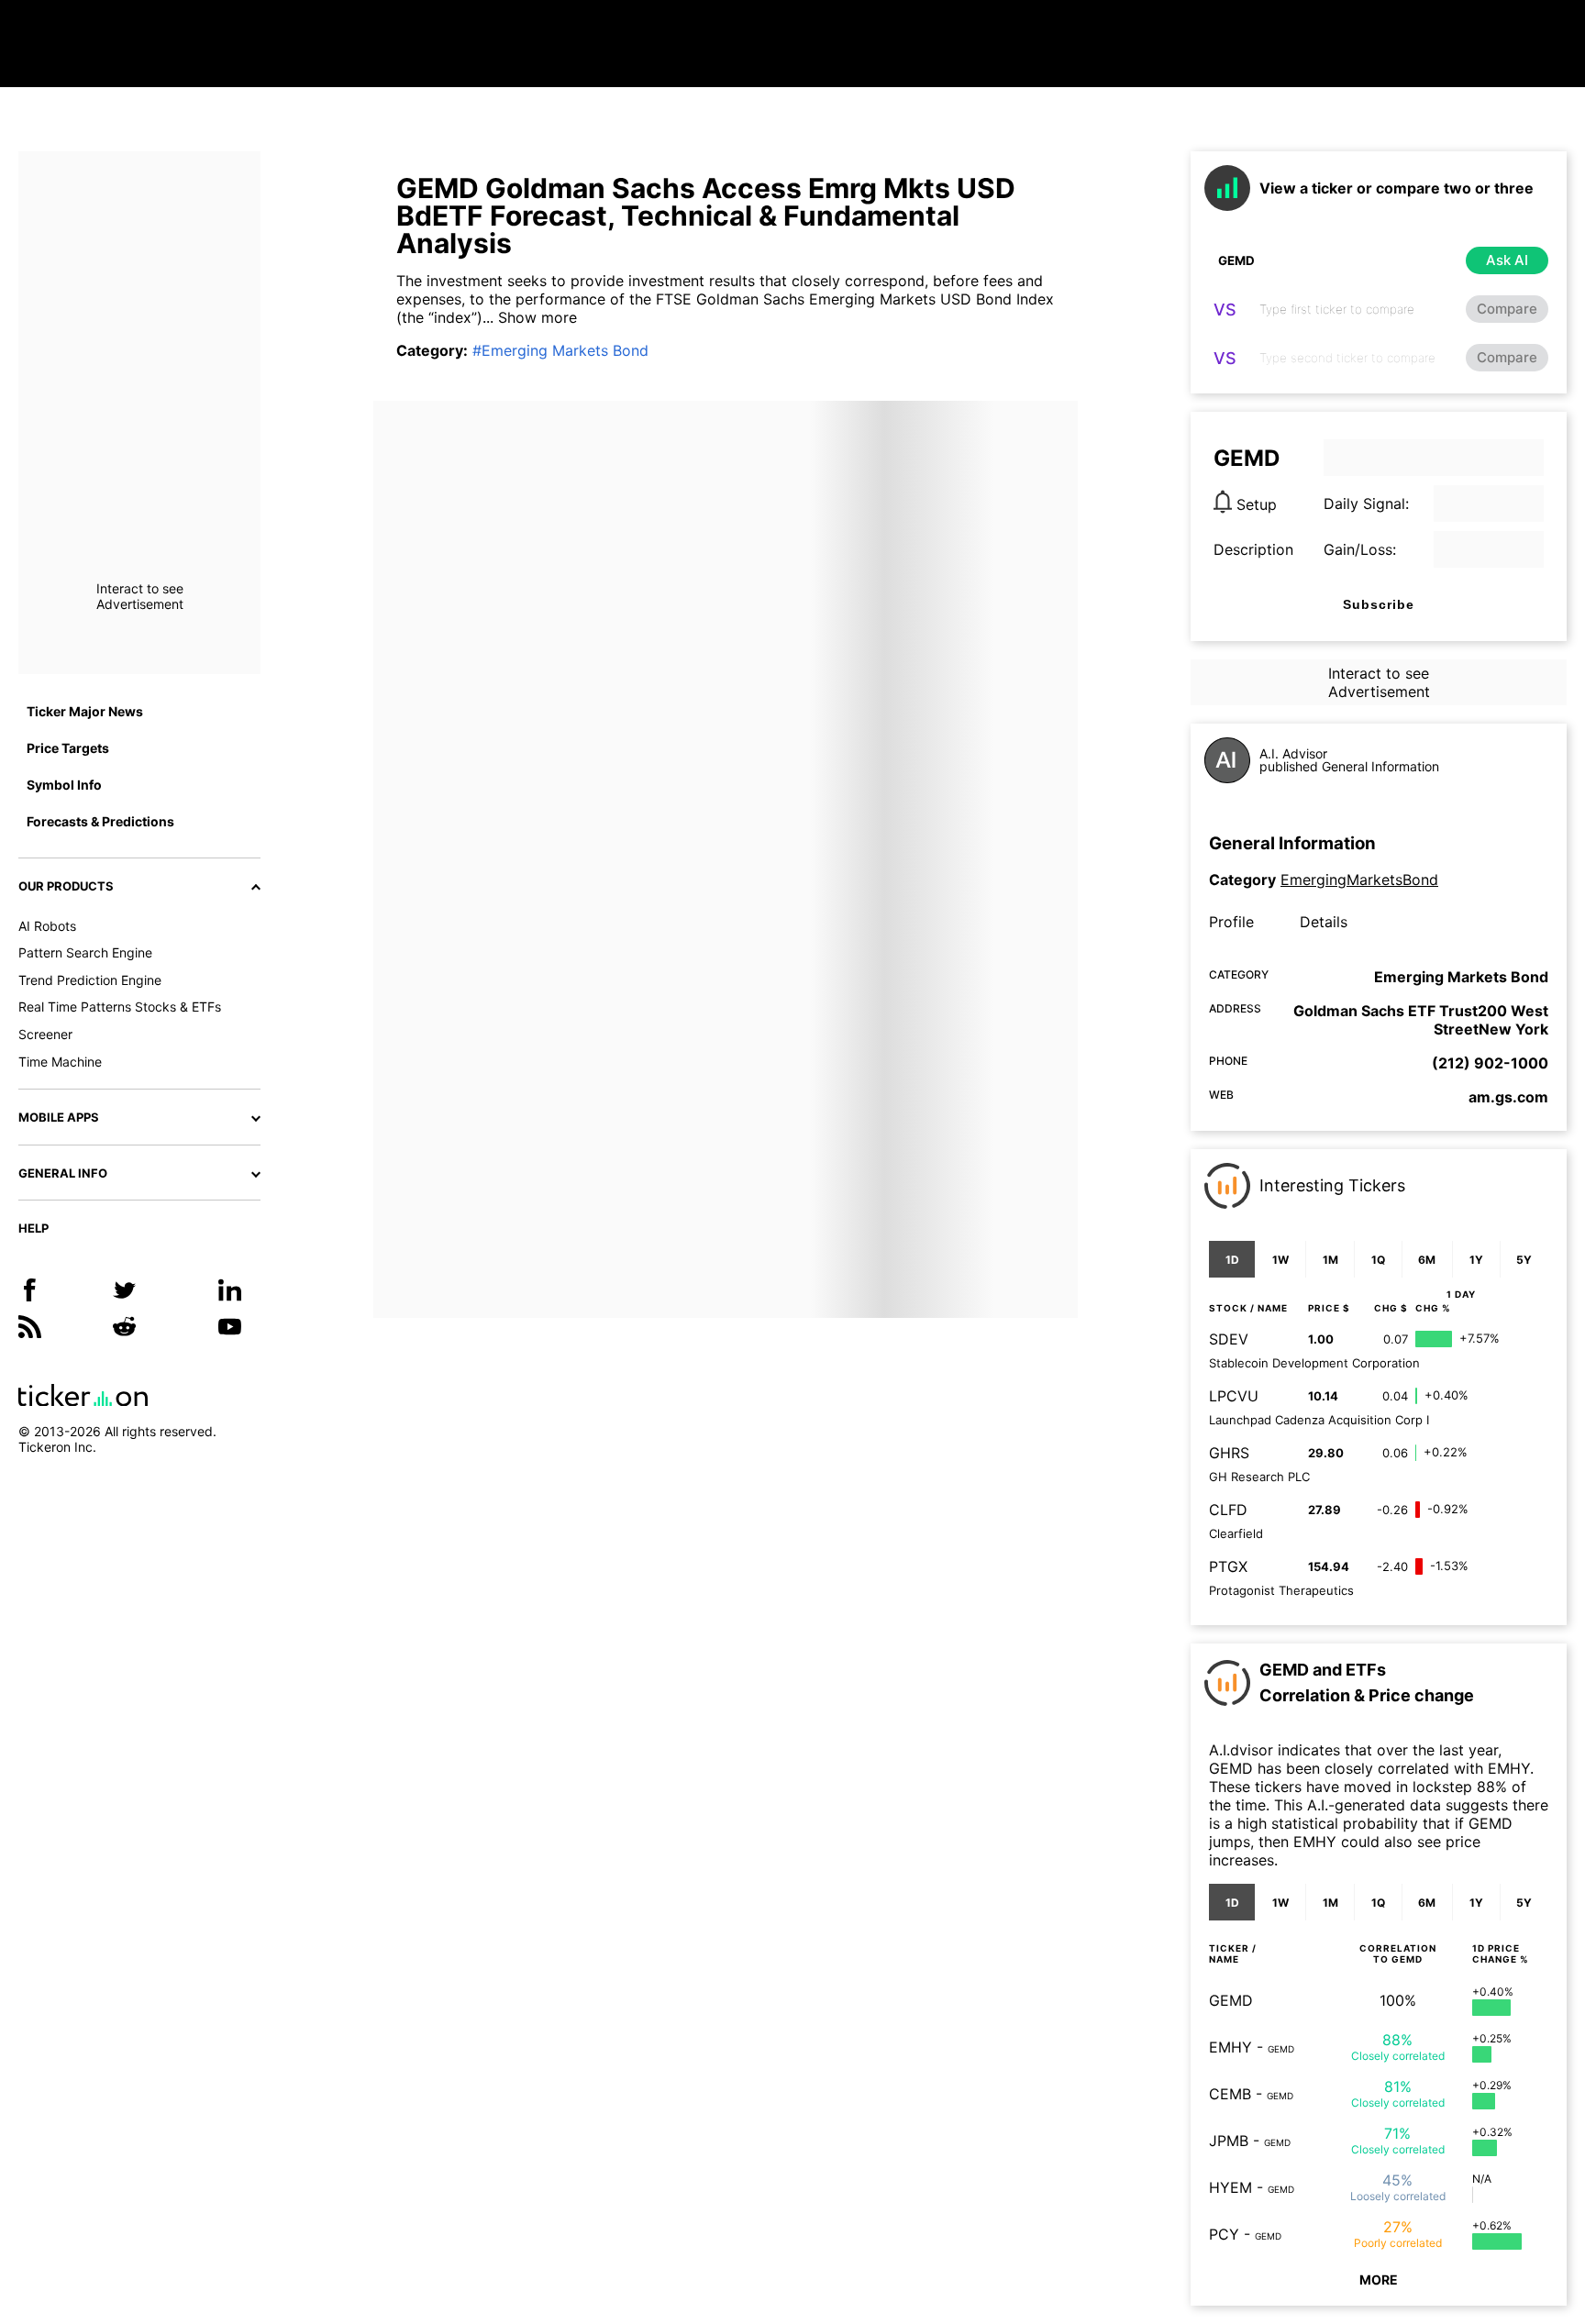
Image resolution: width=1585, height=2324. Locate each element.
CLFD (1228, 1510)
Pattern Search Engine (85, 952)
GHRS (1229, 1453)
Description (1253, 549)
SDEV (1229, 1339)
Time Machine (60, 1062)
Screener (45, 1034)
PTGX (1228, 1566)
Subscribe (1379, 604)
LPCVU (1234, 1396)
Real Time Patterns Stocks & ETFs (120, 1007)
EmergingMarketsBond (1359, 880)
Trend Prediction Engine (90, 980)
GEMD (1231, 2000)
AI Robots (47, 926)
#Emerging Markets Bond (560, 350)
